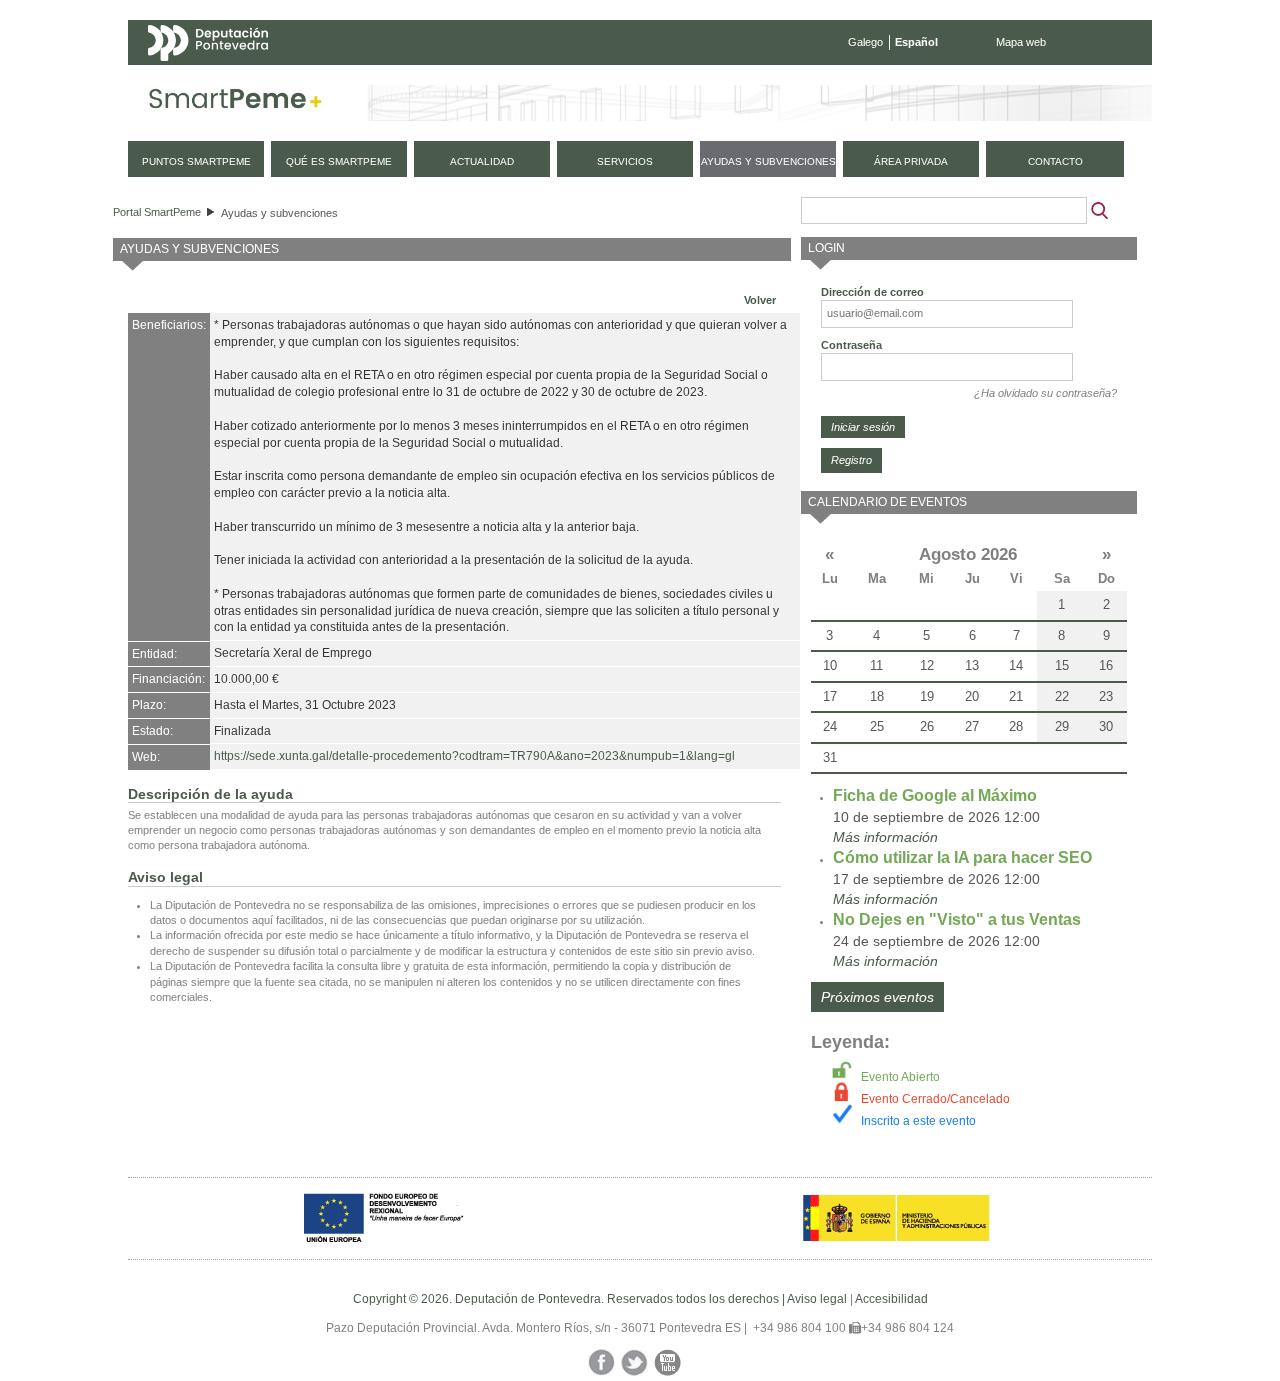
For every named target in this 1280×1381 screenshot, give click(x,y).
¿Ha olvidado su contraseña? (1045, 393)
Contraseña (851, 345)
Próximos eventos (877, 997)
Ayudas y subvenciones (279, 213)
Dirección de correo (872, 292)
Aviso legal (817, 1299)
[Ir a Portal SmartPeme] (235, 103)
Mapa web (1021, 42)
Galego (865, 42)
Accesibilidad (891, 1299)
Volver (760, 300)
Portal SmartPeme (157, 212)
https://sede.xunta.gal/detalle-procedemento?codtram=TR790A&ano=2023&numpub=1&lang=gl (474, 756)
